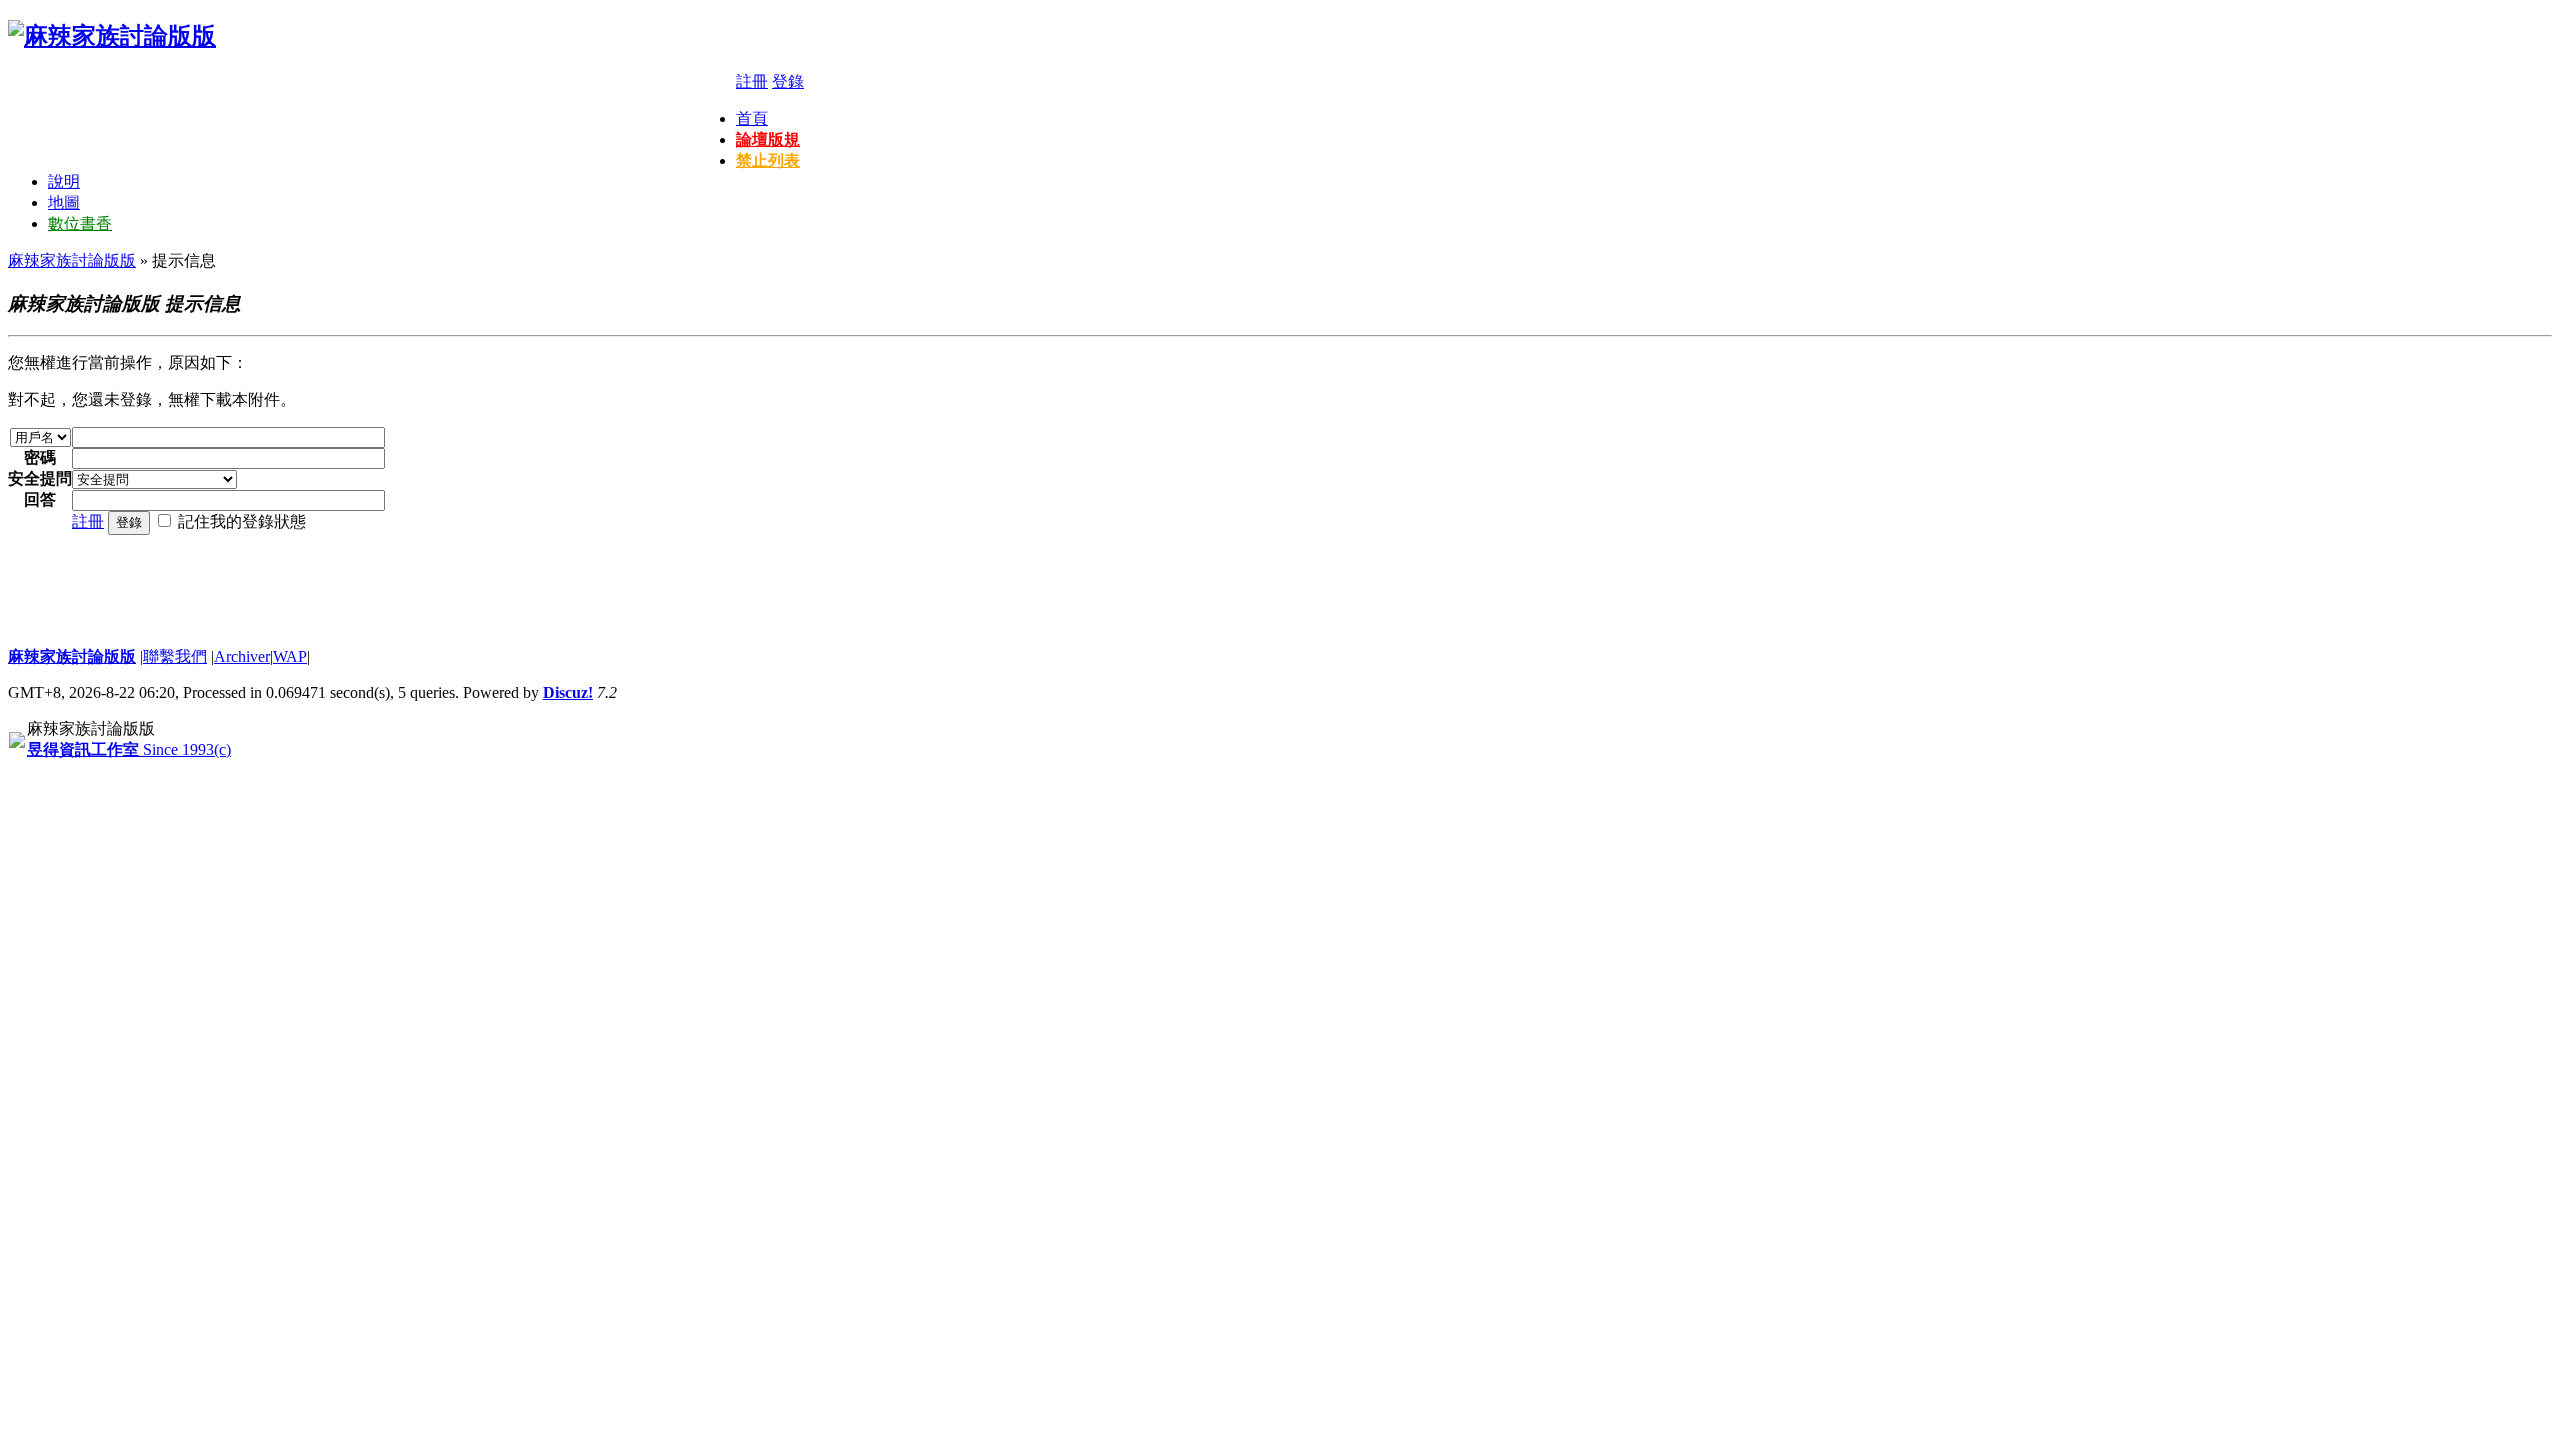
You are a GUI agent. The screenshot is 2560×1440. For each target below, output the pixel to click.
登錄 (788, 81)
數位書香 (80, 223)
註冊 (752, 81)
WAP (290, 656)
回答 (40, 499)
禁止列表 (768, 160)
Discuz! (568, 692)
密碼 (40, 457)
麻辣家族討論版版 (72, 260)
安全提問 (40, 478)
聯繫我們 (175, 656)
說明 (64, 181)
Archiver (242, 656)
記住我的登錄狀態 (242, 521)
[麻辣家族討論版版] (112, 36)
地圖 (64, 202)
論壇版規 (768, 139)
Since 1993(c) (129, 749)
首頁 (752, 118)
